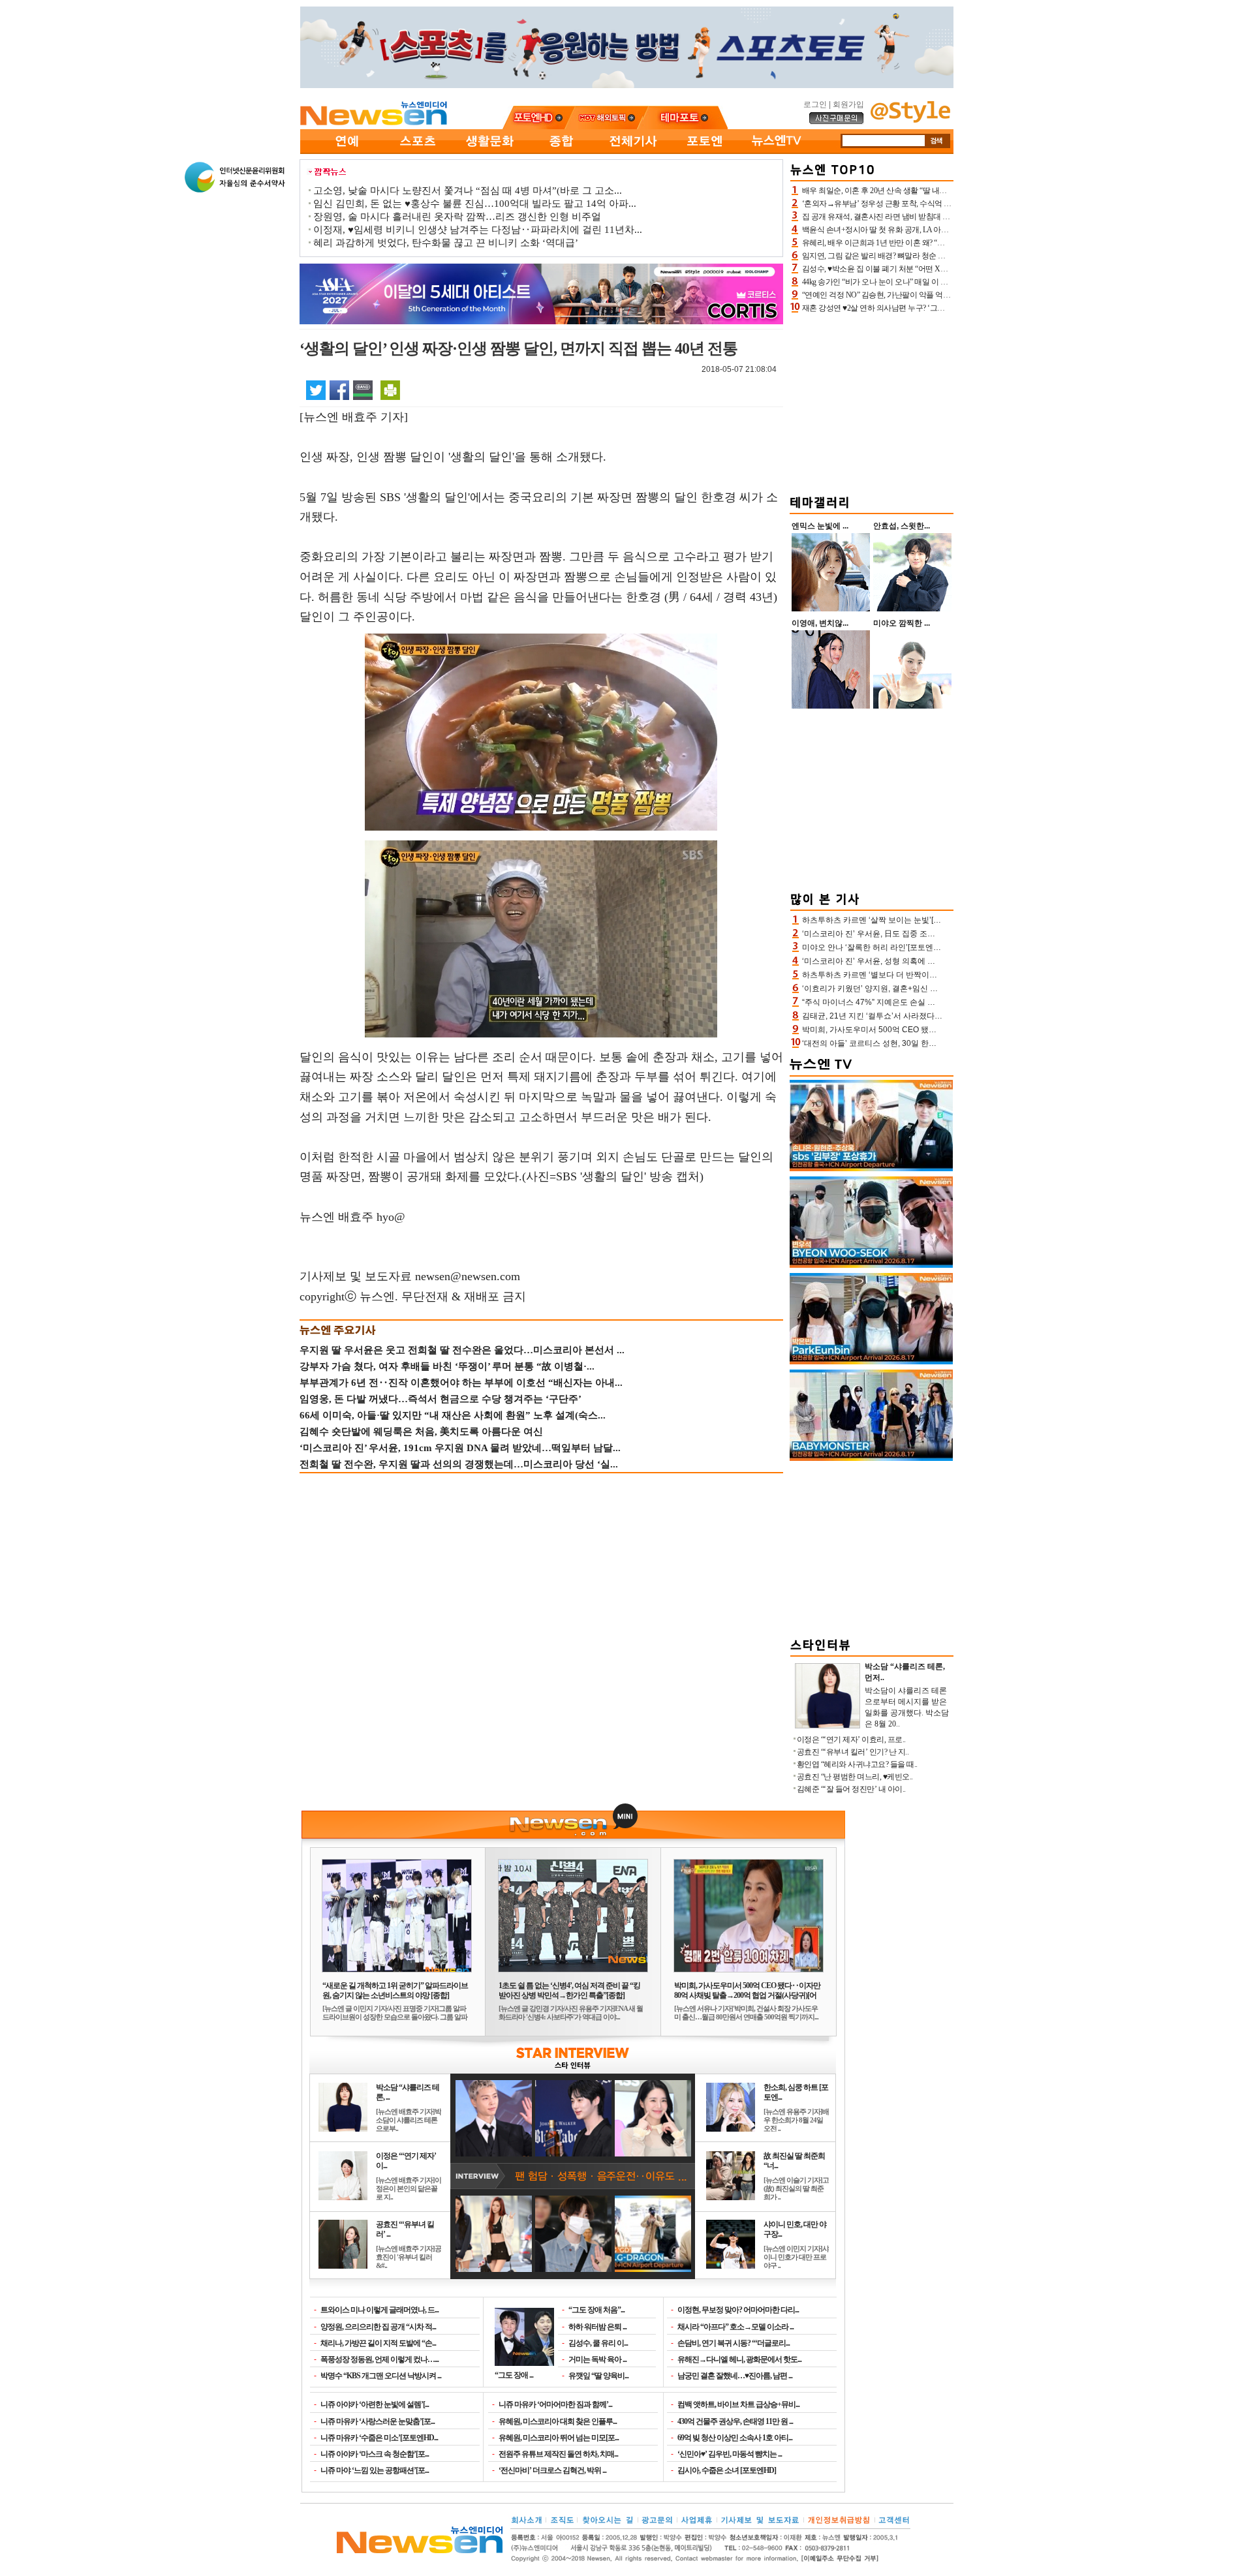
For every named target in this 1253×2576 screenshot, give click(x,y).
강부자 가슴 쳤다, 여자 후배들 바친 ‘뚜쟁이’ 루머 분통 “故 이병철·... (447, 1366)
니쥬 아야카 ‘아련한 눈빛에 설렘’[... (375, 2404)
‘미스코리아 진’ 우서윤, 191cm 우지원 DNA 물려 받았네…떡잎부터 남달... (460, 1448)
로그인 (815, 104)
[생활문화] (489, 151)
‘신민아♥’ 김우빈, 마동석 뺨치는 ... (730, 2454)
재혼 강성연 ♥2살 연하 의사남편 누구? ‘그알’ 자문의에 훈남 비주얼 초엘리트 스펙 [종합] (946, 308)
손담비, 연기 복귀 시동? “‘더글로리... (734, 2343)
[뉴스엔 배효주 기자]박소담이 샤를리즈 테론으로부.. (409, 2120)
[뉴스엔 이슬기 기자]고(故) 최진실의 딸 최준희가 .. (796, 2188)
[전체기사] (633, 151)
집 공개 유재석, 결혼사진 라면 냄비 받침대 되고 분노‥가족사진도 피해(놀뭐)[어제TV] (944, 217)
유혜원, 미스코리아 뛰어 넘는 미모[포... (559, 2438)
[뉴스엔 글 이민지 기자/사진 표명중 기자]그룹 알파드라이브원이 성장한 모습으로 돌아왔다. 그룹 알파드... (395, 2017)
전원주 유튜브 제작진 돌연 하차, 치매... (558, 2454)
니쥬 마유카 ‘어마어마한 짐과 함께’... (555, 2404)
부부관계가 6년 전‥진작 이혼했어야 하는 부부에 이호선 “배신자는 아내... (461, 1383)
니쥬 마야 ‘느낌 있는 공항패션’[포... (375, 2470)
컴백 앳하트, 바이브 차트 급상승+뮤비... (738, 2404)
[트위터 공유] (316, 390)
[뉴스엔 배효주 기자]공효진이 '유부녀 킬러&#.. (409, 2257)
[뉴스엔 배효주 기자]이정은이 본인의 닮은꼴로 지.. (409, 2188)
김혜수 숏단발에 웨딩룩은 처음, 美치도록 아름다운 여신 (421, 1432)
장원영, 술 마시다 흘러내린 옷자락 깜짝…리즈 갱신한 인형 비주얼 (457, 217)
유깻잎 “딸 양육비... (598, 2376)
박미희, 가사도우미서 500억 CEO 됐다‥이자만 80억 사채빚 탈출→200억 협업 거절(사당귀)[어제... (747, 1995)
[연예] (346, 151)
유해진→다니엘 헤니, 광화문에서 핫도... (739, 2359)
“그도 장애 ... (514, 2375)
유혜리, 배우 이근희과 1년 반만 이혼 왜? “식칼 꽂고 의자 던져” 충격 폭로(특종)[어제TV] (945, 243)
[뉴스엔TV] (777, 151)
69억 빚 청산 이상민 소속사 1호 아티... (735, 2438)
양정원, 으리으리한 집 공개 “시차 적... (378, 2327)
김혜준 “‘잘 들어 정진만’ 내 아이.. (851, 1789)
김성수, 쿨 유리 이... (598, 2343)
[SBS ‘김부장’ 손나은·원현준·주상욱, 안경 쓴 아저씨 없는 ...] (871, 1169)
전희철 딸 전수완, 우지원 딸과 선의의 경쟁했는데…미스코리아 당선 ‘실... (459, 1464)
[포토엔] (705, 151)
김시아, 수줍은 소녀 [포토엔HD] (727, 2470)
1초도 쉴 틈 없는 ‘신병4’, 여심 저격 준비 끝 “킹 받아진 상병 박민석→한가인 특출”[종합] (569, 1990)
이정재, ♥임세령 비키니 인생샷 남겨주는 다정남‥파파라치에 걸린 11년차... (478, 230)
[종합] (561, 151)
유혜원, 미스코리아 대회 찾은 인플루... (558, 2421)
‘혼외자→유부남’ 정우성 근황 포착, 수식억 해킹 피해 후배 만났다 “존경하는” (928, 204)
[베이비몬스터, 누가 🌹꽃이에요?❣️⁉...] (871, 1458)
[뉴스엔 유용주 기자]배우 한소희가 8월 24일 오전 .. (796, 2120)
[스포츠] (418, 151)
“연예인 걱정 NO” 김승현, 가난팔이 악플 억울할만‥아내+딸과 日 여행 (918, 295)
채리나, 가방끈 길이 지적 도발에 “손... (378, 2343)
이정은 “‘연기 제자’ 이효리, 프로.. (851, 1740)
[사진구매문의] (837, 122)
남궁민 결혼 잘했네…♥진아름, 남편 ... (735, 2376)
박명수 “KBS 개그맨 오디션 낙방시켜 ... (381, 2376)
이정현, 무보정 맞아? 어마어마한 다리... (738, 2310)
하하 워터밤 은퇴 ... (597, 2327)
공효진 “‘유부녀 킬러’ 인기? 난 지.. (853, 1752)
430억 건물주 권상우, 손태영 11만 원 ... (735, 2421)
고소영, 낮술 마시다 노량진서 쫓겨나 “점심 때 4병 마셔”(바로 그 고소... (468, 191)
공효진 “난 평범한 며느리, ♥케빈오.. (855, 1777)
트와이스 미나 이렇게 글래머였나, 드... (379, 2310)
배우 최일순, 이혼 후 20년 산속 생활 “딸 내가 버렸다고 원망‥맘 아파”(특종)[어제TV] (940, 191)
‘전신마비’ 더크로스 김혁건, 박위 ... (552, 2470)
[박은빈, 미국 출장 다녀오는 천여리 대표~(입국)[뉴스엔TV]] (871, 1362)
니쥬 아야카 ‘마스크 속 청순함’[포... (375, 2454)
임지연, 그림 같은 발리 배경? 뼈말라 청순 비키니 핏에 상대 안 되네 (911, 256)
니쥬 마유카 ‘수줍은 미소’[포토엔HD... (379, 2438)
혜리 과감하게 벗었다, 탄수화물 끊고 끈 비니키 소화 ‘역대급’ (446, 243)
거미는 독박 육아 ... (597, 2359)
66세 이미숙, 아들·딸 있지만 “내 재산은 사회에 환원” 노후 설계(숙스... (453, 1415)
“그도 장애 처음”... (596, 2310)
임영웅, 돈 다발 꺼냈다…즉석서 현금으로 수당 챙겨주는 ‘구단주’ (441, 1399)
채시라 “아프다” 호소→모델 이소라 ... (735, 2327)
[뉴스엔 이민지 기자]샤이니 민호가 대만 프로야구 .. (796, 2257)
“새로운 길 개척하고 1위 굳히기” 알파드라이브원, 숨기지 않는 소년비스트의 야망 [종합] (395, 1990)
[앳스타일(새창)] (910, 120)
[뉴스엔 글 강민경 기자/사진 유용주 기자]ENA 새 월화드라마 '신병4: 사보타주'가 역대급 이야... (571, 2013)
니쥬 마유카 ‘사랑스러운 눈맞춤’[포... (378, 2421)
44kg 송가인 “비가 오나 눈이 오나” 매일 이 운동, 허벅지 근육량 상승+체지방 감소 (934, 282)
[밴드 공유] (363, 390)
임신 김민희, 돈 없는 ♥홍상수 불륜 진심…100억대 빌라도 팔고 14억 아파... (475, 204)
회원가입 (848, 104)
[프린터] (390, 390)
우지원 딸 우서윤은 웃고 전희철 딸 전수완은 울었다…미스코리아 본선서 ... (462, 1350)
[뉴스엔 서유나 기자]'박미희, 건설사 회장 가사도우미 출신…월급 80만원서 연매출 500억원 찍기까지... (746, 2013)
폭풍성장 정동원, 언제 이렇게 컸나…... (379, 2359)
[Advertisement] (872, 402)
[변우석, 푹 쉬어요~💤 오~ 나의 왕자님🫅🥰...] (871, 1265)
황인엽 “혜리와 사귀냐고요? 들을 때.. (857, 1764)
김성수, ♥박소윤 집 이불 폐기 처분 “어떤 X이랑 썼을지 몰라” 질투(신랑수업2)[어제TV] (943, 269)
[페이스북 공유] (339, 390)
